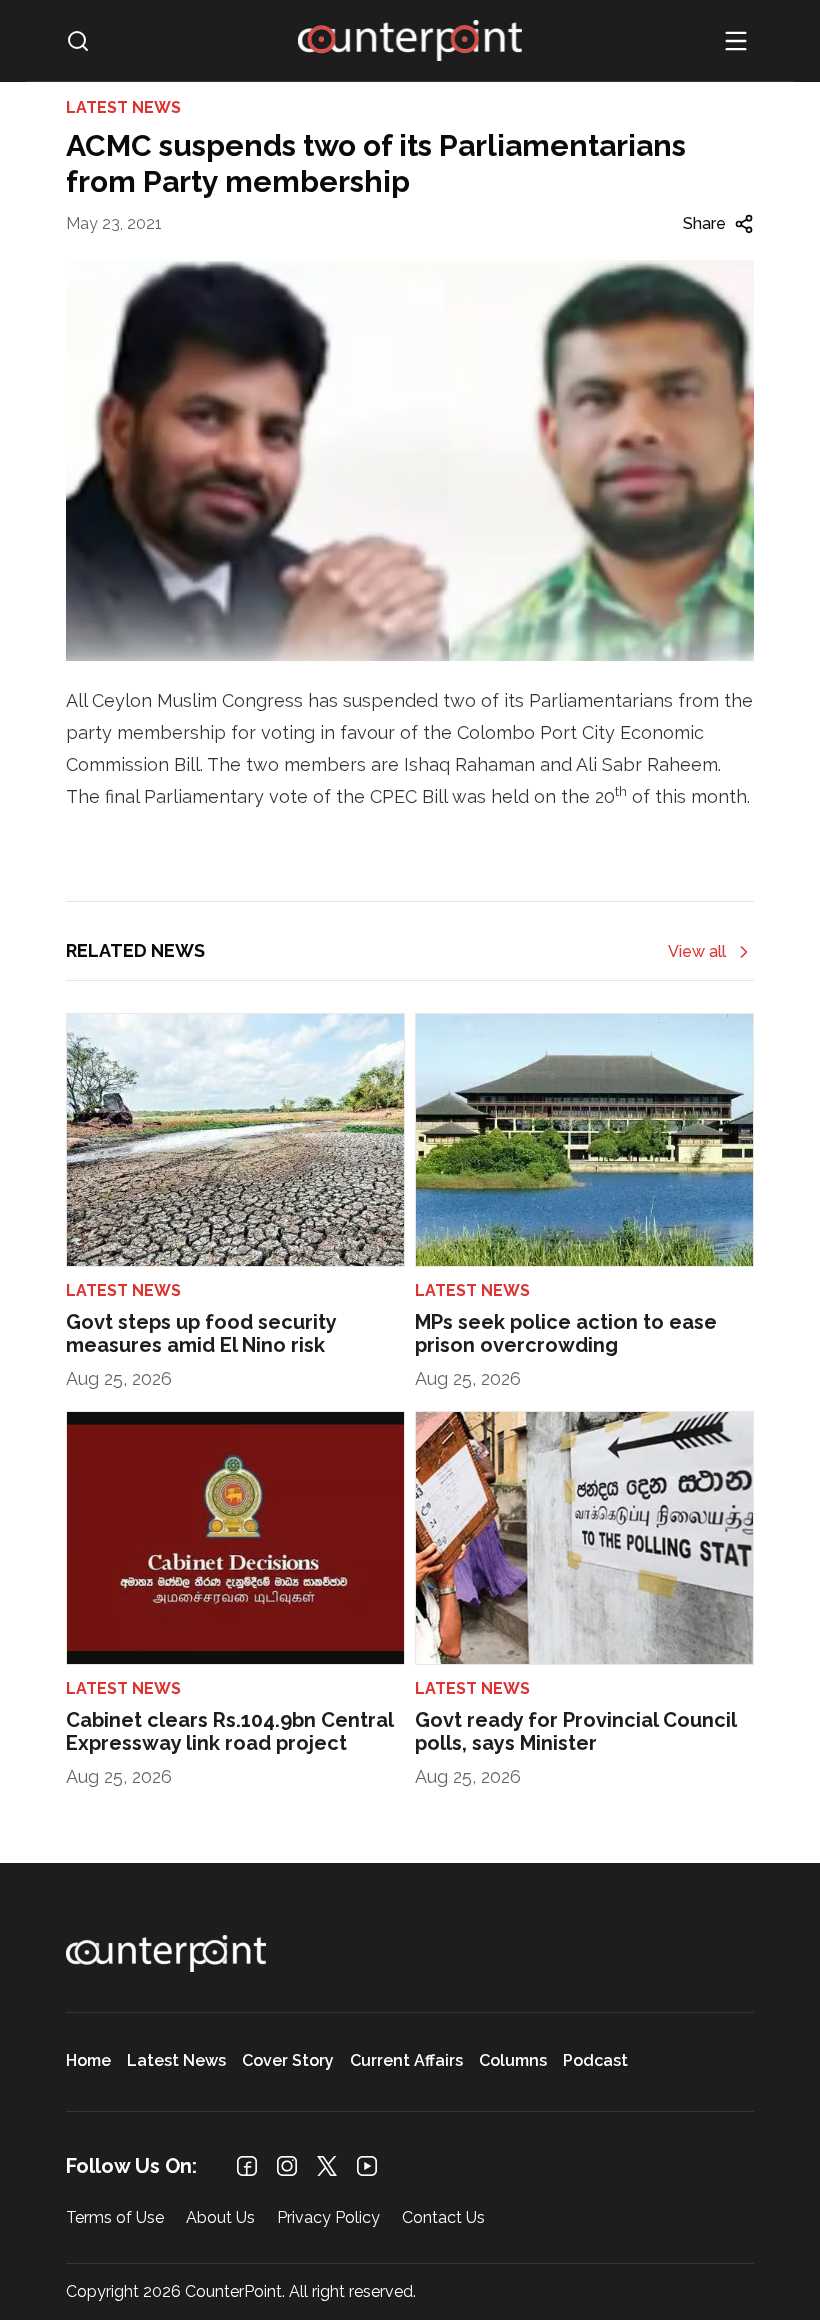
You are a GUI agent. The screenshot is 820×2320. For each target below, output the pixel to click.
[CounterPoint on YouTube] (367, 2166)
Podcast (595, 2061)
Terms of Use (115, 2218)
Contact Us (443, 2218)
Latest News (176, 2061)
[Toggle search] (78, 41)
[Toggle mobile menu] (736, 41)
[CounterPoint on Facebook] (247, 2166)
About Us (220, 2218)
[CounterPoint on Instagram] (287, 2166)
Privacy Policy (328, 2218)
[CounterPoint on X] (327, 2166)
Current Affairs (406, 2061)
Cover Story (288, 2061)
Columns (513, 2061)
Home (88, 2061)
